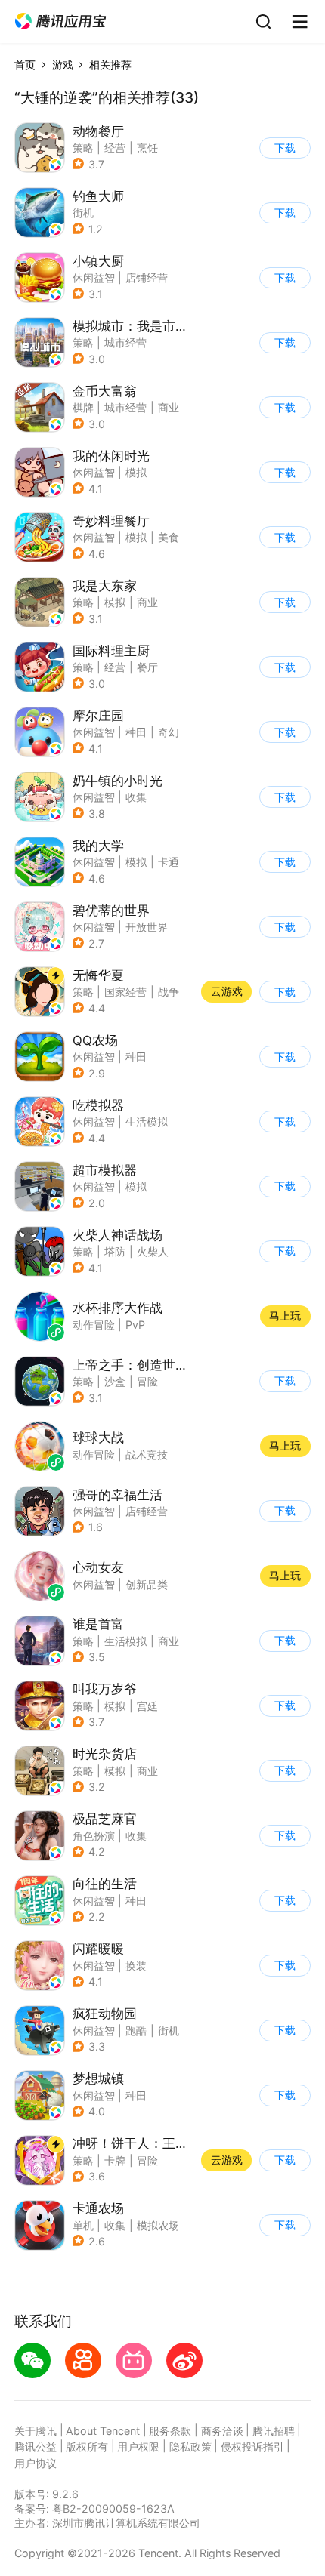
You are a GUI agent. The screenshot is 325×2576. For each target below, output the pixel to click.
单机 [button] (83, 2225)
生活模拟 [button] (147, 1122)
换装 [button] (136, 1966)
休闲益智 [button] (94, 277)
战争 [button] (169, 992)
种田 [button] (136, 732)
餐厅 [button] (147, 667)
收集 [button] (136, 797)
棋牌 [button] (83, 407)
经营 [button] (115, 148)
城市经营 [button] (125, 342)
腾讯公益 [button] (36, 2447)
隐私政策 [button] (190, 2447)
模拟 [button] (136, 472)
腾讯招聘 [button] (274, 2431)
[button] (60, 22)
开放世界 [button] (147, 927)
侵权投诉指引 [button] (252, 2447)
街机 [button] (83, 213)
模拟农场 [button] (158, 2225)
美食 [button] (169, 537)
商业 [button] (169, 407)
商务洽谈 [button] (222, 2431)
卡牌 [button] (115, 2160)
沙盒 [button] (115, 1381)
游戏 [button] (63, 65)
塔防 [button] (115, 1251)
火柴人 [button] (153, 1251)
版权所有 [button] (87, 2447)
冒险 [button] (147, 1381)
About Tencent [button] (103, 2431)
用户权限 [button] (138, 2447)
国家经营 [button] (125, 992)
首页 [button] (25, 65)
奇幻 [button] (169, 732)
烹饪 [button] (147, 148)
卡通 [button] (169, 862)
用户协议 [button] (36, 2463)
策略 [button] (83, 148)
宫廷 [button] (147, 1706)
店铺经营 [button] (147, 277)
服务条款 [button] (170, 2431)
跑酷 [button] (136, 2031)
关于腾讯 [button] (36, 2431)
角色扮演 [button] (94, 1836)
